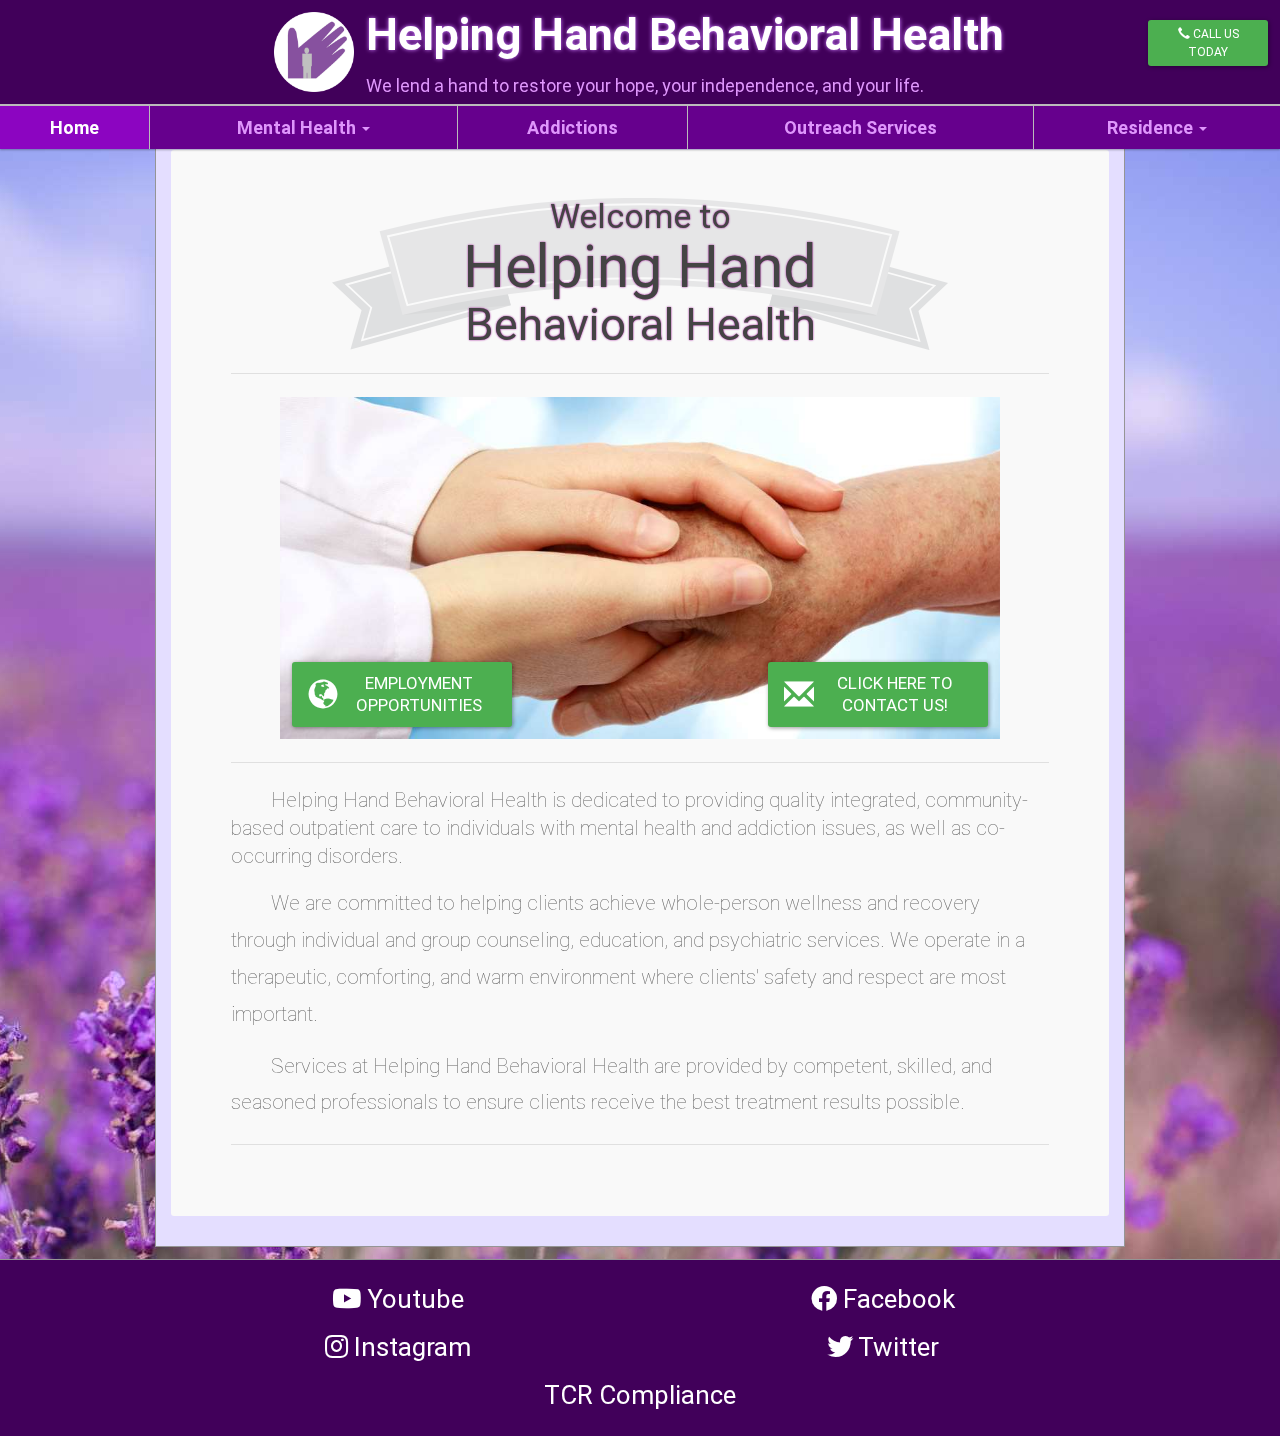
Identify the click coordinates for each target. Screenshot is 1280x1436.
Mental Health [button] (296, 127)
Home (74, 127)
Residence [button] (1150, 127)
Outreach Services (860, 127)
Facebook (896, 1299)
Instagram (409, 1347)
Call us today (1213, 43)
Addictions (572, 127)
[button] (878, 694)
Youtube (412, 1299)
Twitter (896, 1347)
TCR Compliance (640, 1395)
